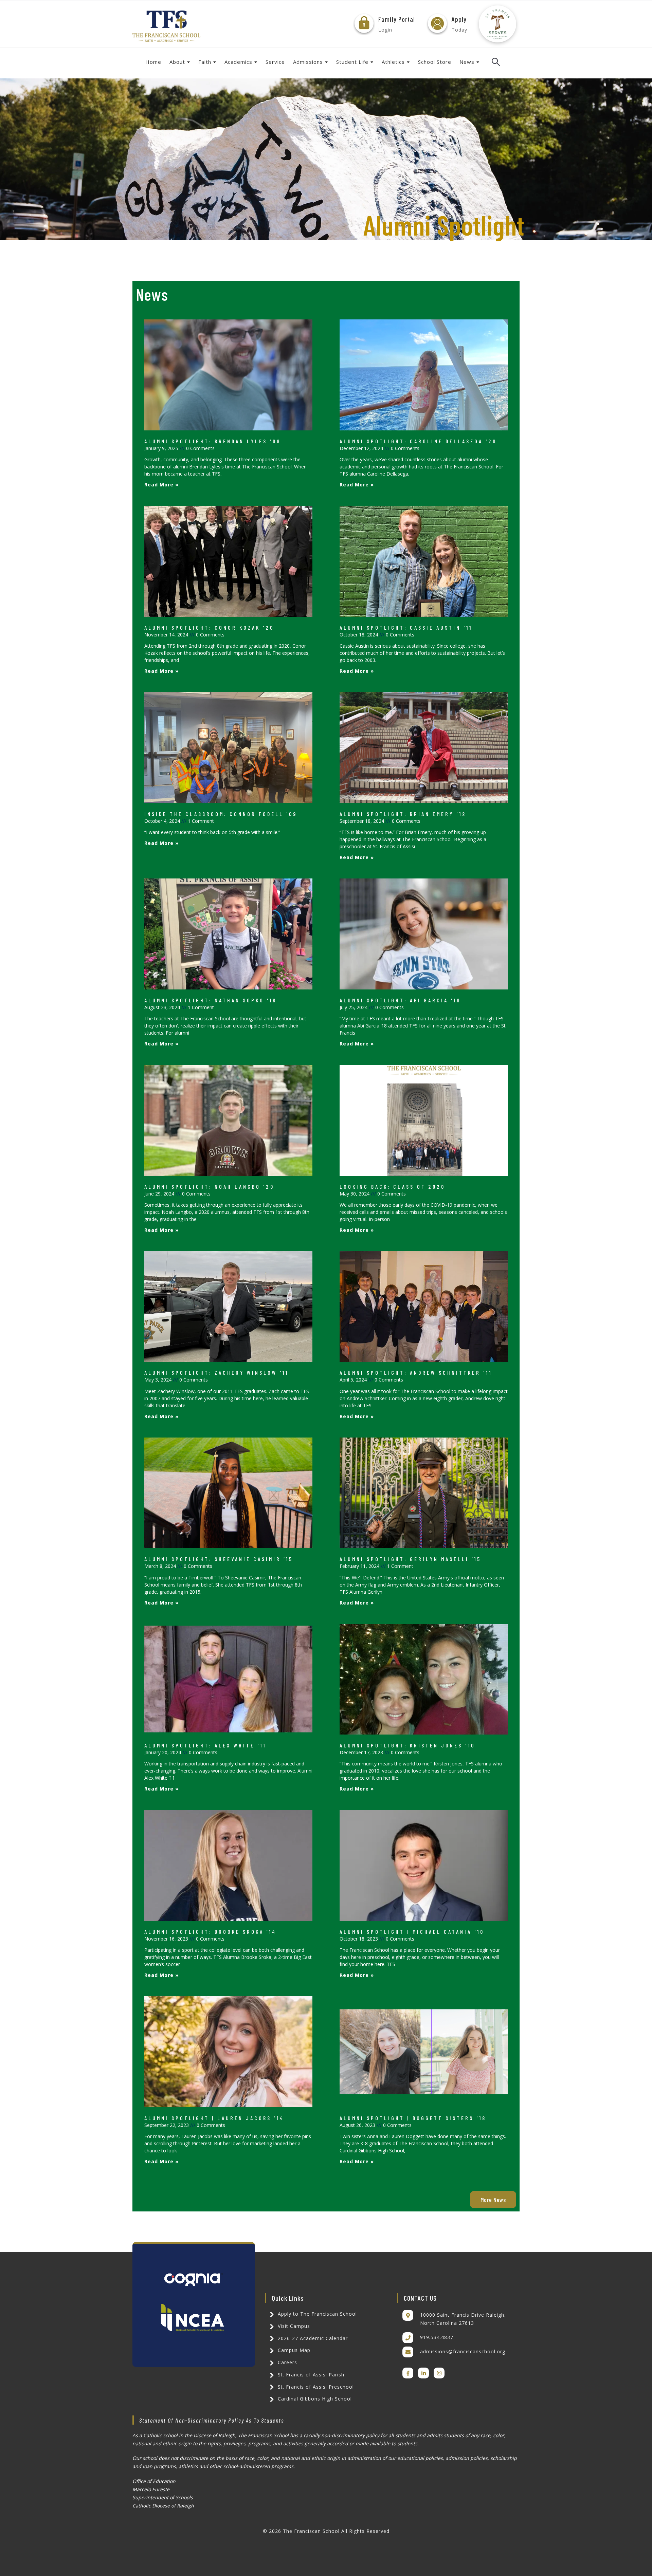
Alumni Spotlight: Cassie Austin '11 (406, 627)
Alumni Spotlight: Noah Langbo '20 (209, 1187)
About (177, 62)
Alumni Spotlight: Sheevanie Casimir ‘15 (219, 1559)
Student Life (352, 62)
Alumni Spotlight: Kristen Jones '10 (407, 1745)
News (467, 62)
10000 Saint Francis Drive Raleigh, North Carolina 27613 (463, 2319)
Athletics (393, 62)
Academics (238, 62)
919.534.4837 (437, 2337)
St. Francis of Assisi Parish (310, 2375)
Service (275, 62)
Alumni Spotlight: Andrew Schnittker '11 (416, 1373)
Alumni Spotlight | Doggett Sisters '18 (413, 2118)
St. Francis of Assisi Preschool (315, 2387)
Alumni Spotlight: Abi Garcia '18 (400, 1000)
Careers (287, 2362)
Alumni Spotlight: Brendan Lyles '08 (213, 441)
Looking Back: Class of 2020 (392, 1187)
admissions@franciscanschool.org (463, 2351)
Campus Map (293, 2350)
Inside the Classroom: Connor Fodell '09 (221, 814)
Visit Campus (293, 2326)
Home (153, 62)
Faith (205, 62)
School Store (435, 62)
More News (493, 2200)
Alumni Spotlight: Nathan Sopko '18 (211, 1000)
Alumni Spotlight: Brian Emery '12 (403, 814)
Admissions (308, 62)
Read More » (161, 485)
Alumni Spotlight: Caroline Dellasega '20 (418, 441)
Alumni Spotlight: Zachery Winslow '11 (216, 1373)
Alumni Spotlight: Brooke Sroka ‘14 (210, 1932)
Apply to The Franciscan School (316, 2314)
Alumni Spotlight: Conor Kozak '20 (209, 627)
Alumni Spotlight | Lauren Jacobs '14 (214, 2118)
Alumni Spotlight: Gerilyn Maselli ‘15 (410, 1559)
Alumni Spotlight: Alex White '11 (205, 1745)
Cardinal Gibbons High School (314, 2399)
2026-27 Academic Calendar (312, 2338)
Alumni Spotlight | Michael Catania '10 (412, 1932)
